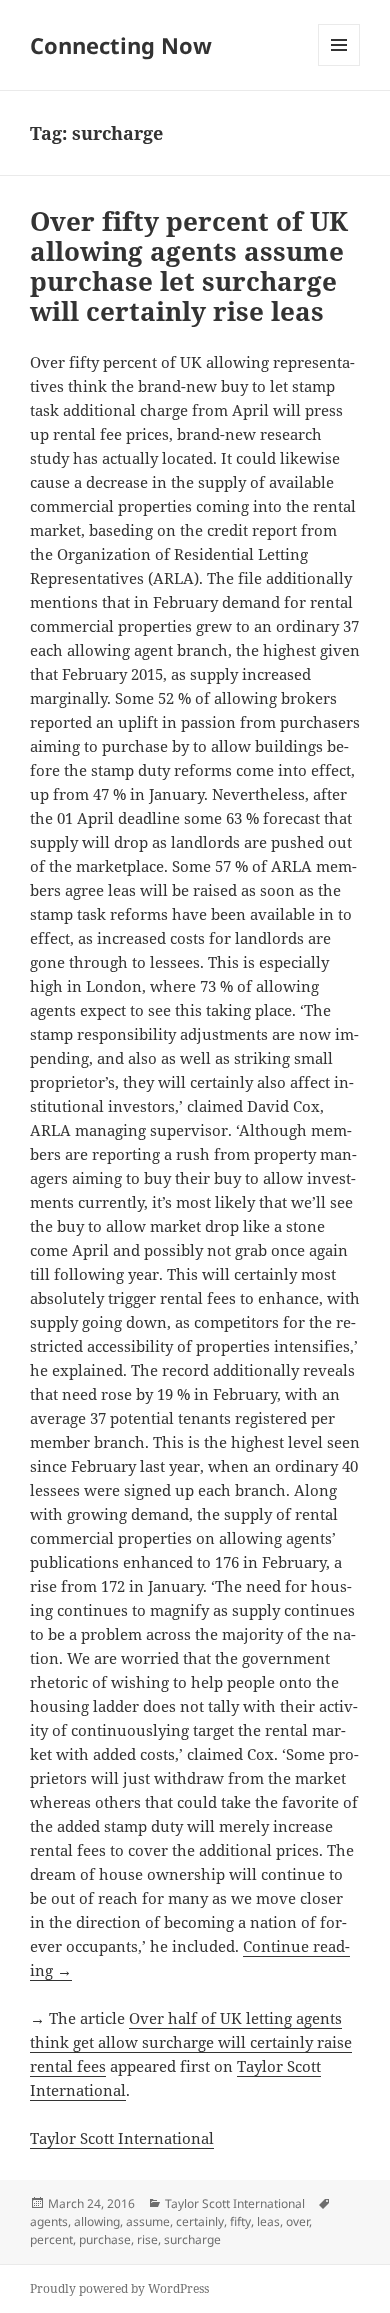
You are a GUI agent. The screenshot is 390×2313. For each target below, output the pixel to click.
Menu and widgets (339, 65)
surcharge (192, 2239)
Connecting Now (121, 45)
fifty (240, 2221)
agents (49, 2221)
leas (268, 2221)
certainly (200, 2221)
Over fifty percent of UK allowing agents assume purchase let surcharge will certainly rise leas (189, 266)
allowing (97, 2221)
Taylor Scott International (122, 2138)
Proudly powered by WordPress (119, 2288)
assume (148, 2221)
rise (147, 2239)
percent (51, 2239)
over (297, 2221)
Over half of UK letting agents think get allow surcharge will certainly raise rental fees (191, 2042)
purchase (105, 2239)
